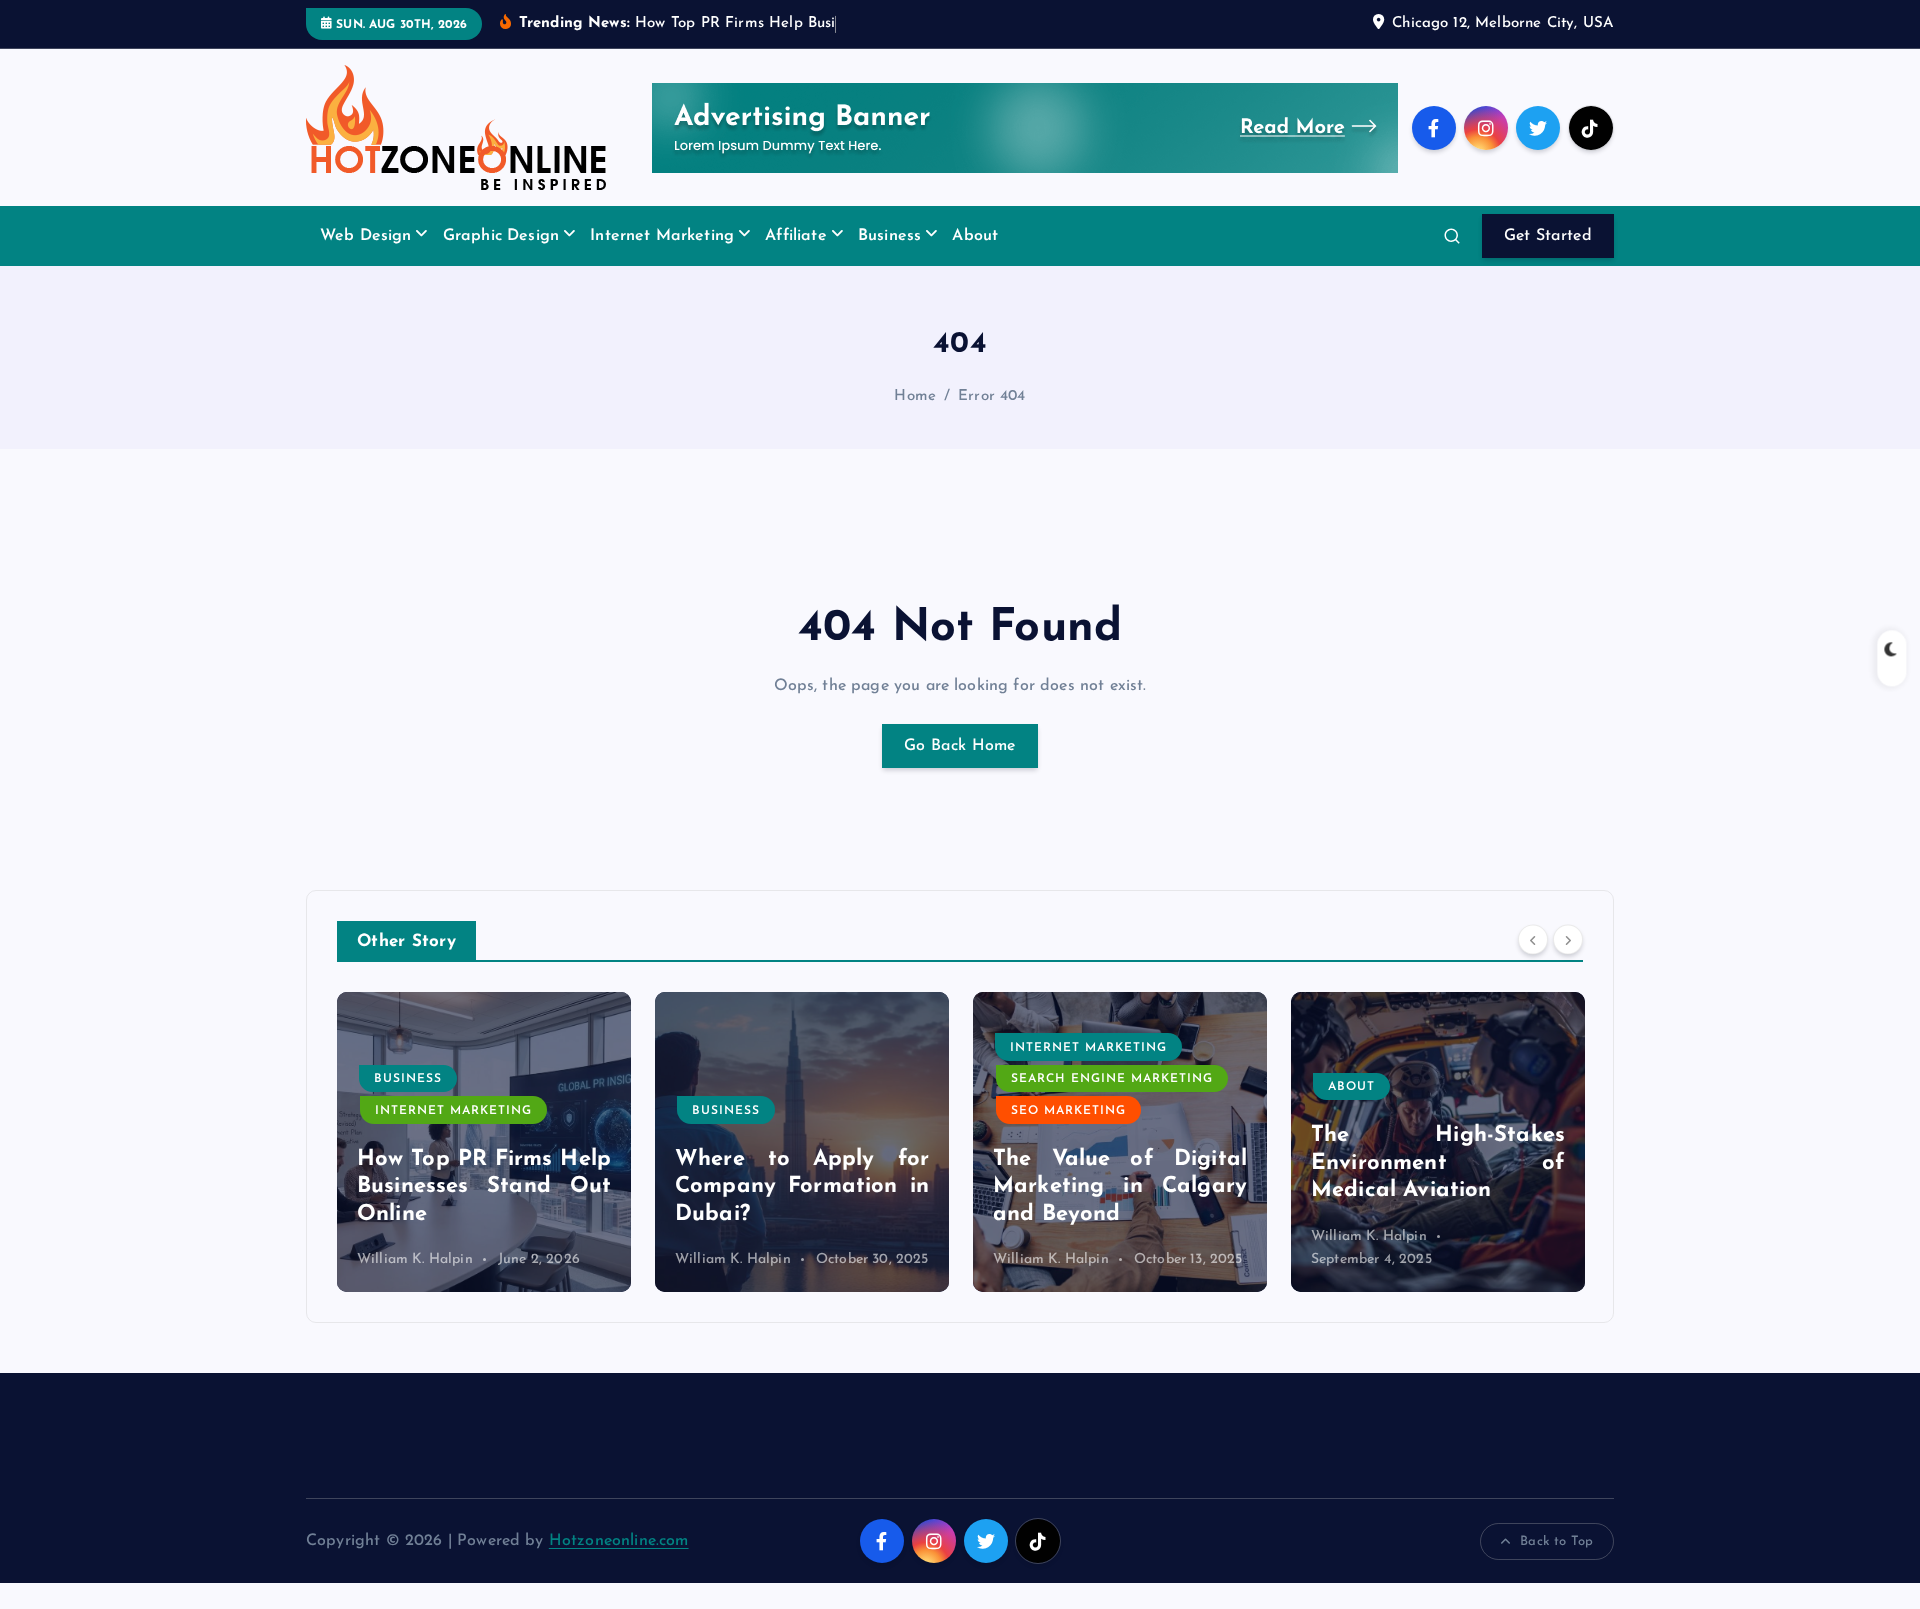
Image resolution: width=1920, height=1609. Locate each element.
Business (889, 236)
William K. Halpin (415, 1259)
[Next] (1568, 940)
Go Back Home (960, 746)
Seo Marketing (1068, 1111)
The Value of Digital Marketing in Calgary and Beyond (1120, 1187)
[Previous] (1533, 940)
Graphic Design (501, 236)
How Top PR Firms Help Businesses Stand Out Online (484, 1187)
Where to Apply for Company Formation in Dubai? (802, 1187)
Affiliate (795, 236)
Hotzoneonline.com (619, 1541)
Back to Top (1556, 1541)
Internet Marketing (662, 236)
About (975, 236)
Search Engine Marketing (1112, 1079)
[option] (484, 1142)
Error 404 (991, 396)
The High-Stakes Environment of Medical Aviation (1438, 1163)
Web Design (366, 236)
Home (915, 396)
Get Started (1548, 236)
